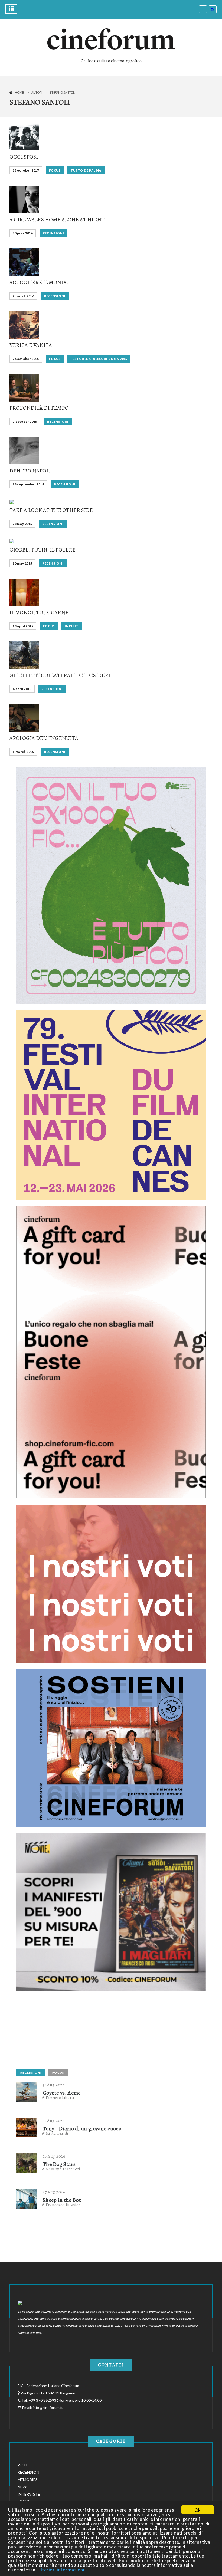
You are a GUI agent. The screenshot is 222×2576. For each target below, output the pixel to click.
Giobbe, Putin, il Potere (43, 550)
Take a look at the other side (51, 510)
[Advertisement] (57, 2032)
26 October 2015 (26, 359)
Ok (198, 2510)
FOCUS (55, 170)
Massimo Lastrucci (63, 2169)
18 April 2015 (23, 626)
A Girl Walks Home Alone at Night (57, 220)
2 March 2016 (23, 296)
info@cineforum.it (48, 2408)
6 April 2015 (22, 689)
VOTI (22, 2465)
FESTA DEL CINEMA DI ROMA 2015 (99, 359)
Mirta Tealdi (57, 2133)
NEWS (23, 2487)
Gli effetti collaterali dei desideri (60, 675)
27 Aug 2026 (54, 2156)
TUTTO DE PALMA (86, 170)
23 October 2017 (26, 170)
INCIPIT (72, 626)
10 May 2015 (22, 563)
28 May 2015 (22, 524)
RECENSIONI (53, 233)
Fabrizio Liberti (60, 2098)
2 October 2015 (25, 421)
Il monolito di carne (39, 613)
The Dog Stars (59, 2164)
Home (19, 92)
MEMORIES (28, 2480)
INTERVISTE (29, 2494)
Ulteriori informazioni (61, 2570)
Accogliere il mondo (39, 282)
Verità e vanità (31, 345)
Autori (37, 92)
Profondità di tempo (39, 408)
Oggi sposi (24, 157)
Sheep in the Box (62, 2200)
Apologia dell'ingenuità (44, 738)
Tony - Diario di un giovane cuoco (82, 2129)
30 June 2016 (23, 233)
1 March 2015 (23, 752)
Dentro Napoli (30, 471)
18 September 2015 (28, 484)
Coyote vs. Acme (62, 2093)
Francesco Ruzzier (63, 2205)
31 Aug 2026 (54, 2085)
